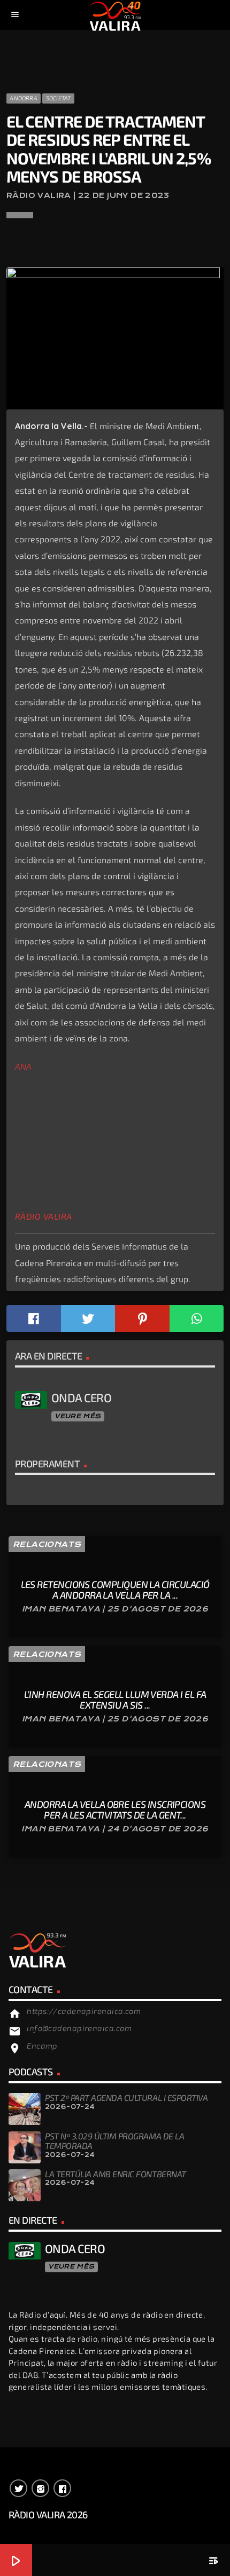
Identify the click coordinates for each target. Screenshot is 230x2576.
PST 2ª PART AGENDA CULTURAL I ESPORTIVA (126, 2097)
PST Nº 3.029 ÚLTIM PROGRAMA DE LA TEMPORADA (114, 2141)
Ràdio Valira (44, 1216)
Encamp (42, 2045)
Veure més (78, 1416)
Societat (59, 98)
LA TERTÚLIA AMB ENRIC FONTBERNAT (116, 2174)
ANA (23, 1066)
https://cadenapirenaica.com (84, 2011)
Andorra (24, 98)
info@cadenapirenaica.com (79, 2028)
